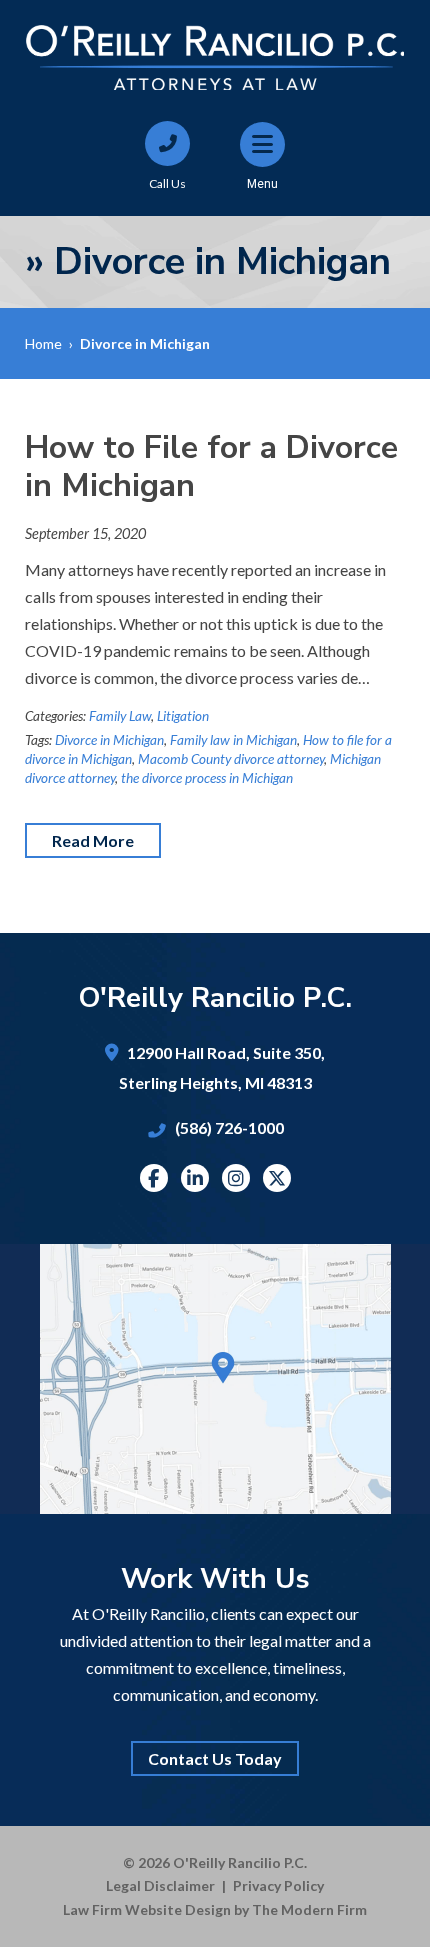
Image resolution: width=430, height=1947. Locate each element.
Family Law (120, 716)
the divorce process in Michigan (207, 778)
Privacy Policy (278, 1885)
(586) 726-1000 (229, 1127)
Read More (93, 840)
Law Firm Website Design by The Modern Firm (215, 1909)
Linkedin (195, 1178)
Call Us (167, 183)
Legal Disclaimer (160, 1885)
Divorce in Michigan (109, 740)
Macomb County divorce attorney (231, 759)
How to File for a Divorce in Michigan (211, 466)
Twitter (277, 1178)
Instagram (236, 1178)
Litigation (183, 716)
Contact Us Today (215, 1758)
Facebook (153, 1178)
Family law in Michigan (233, 740)
